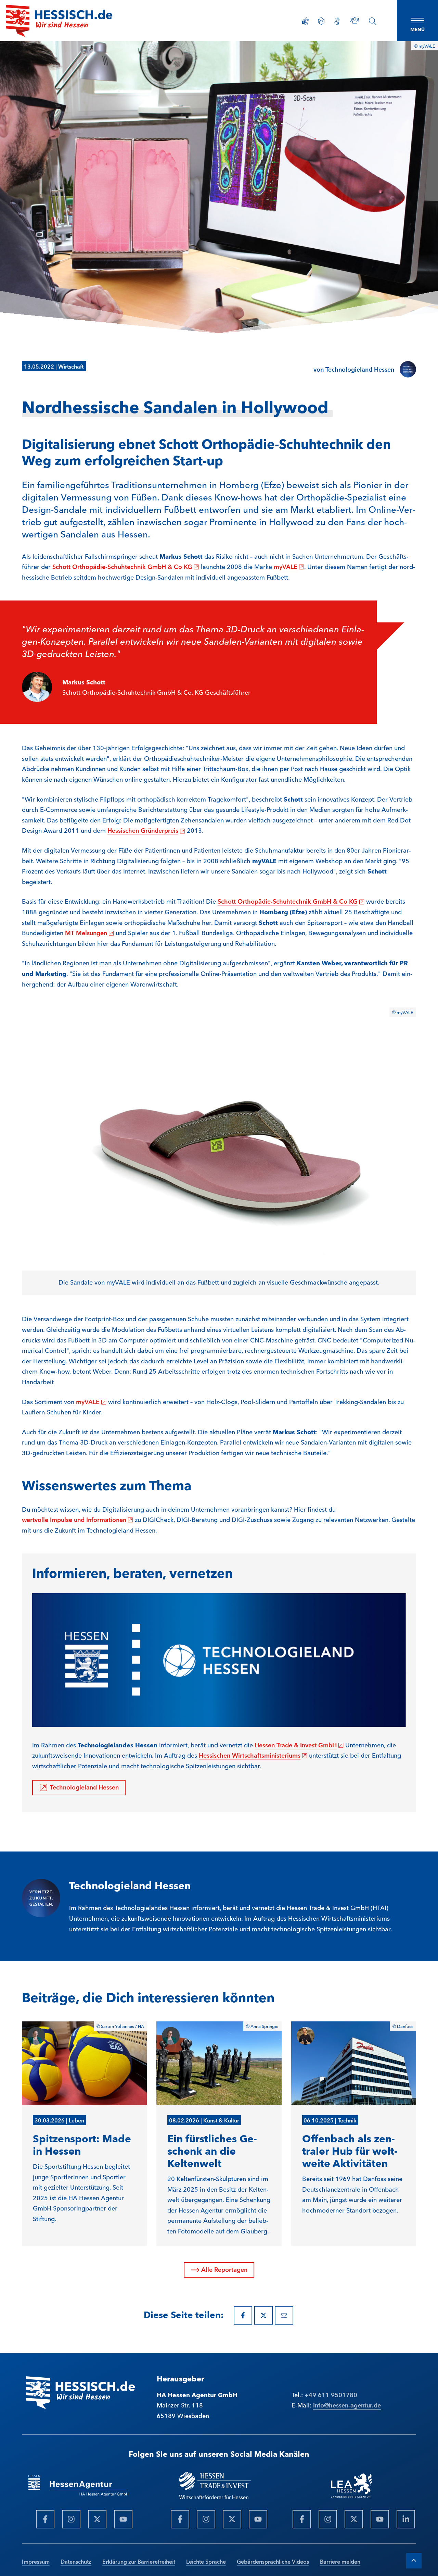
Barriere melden (340, 2561)
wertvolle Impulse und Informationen (78, 1519)
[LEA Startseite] (59, 21)
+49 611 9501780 (331, 2394)
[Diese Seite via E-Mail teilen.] (284, 2315)
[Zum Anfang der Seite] (414, 2561)
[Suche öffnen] (373, 21)
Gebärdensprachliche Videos (273, 2561)
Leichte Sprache (206, 2561)
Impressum (36, 2561)
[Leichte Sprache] (321, 21)
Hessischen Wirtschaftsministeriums (253, 1755)
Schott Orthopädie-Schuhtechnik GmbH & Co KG (126, 566)
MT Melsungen (89, 932)
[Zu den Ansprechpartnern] (355, 20)
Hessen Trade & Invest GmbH (299, 1745)
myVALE (289, 566)
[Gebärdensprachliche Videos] (337, 21)
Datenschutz (76, 2561)
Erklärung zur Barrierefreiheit (139, 2561)
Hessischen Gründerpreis (146, 830)
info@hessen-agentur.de (347, 2405)
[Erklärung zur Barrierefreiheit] (306, 21)
